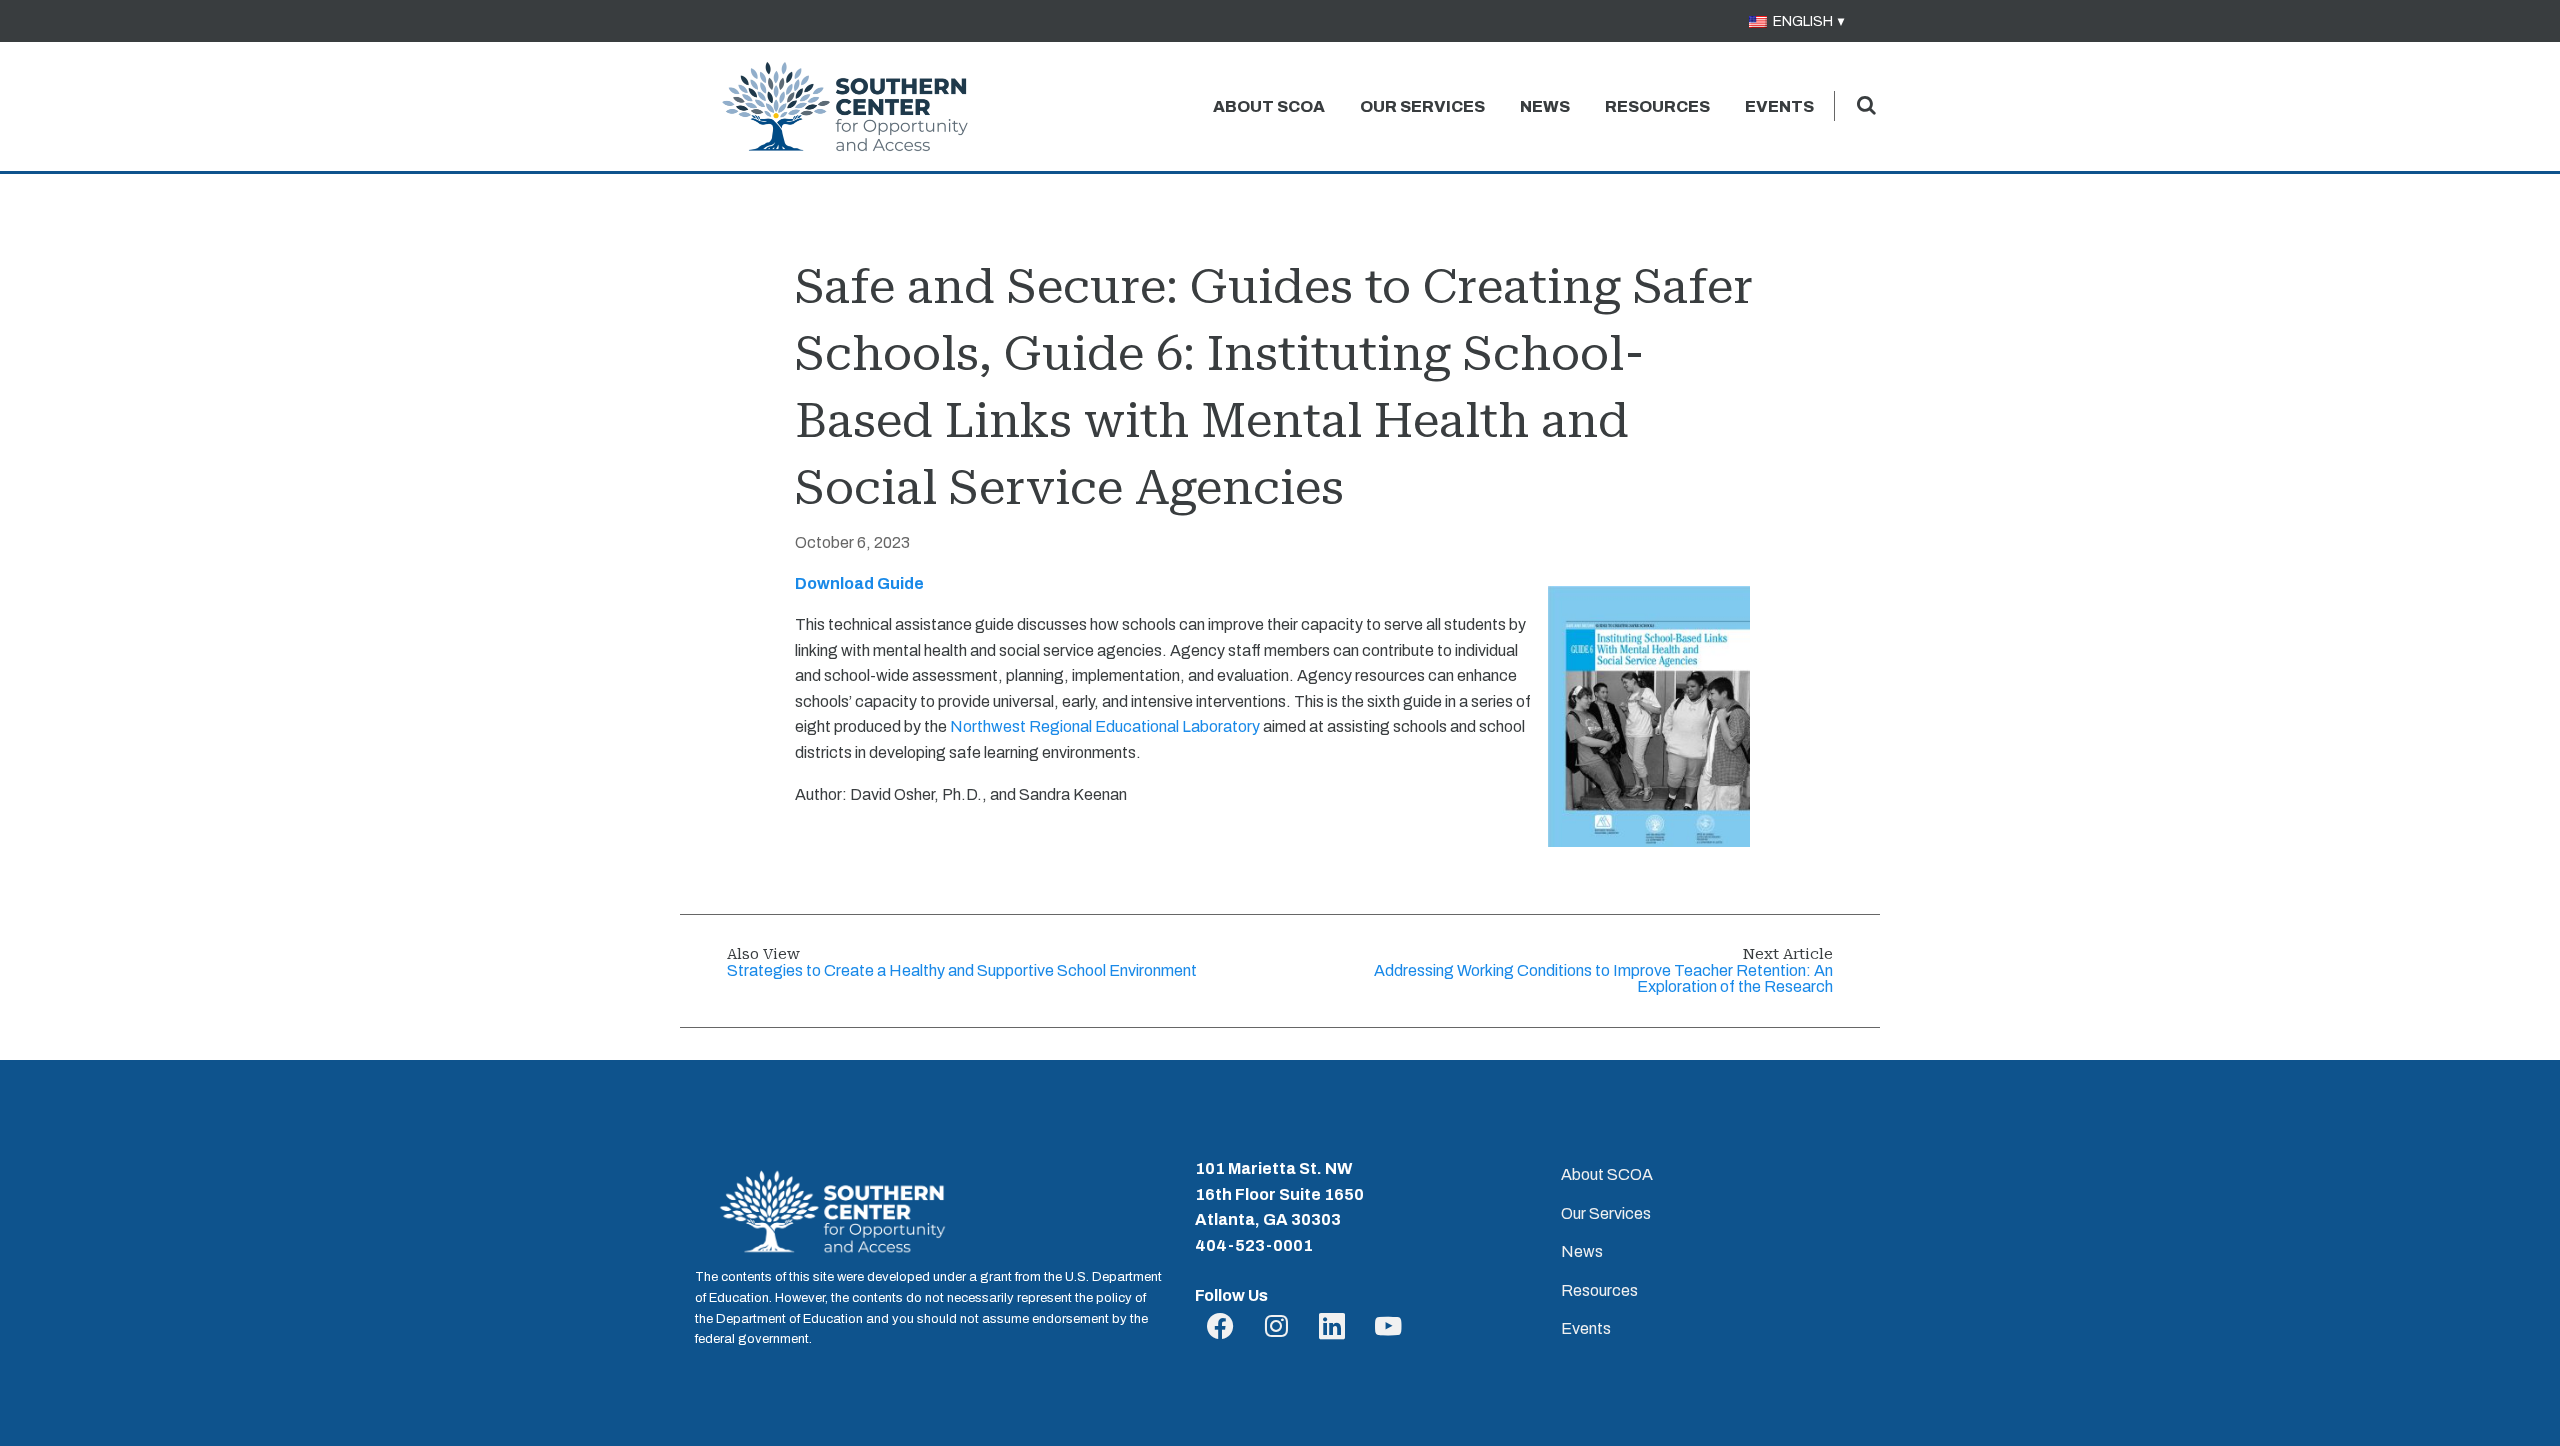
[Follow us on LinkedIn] (1335, 1327)
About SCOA (1269, 106)
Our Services (1422, 106)
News (1545, 106)
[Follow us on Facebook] (1223, 1327)
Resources (1657, 106)
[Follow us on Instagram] (1279, 1327)
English (1801, 21)
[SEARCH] (1866, 106)
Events (1779, 106)
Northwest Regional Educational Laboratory (1105, 726)
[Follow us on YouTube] (1388, 1327)
